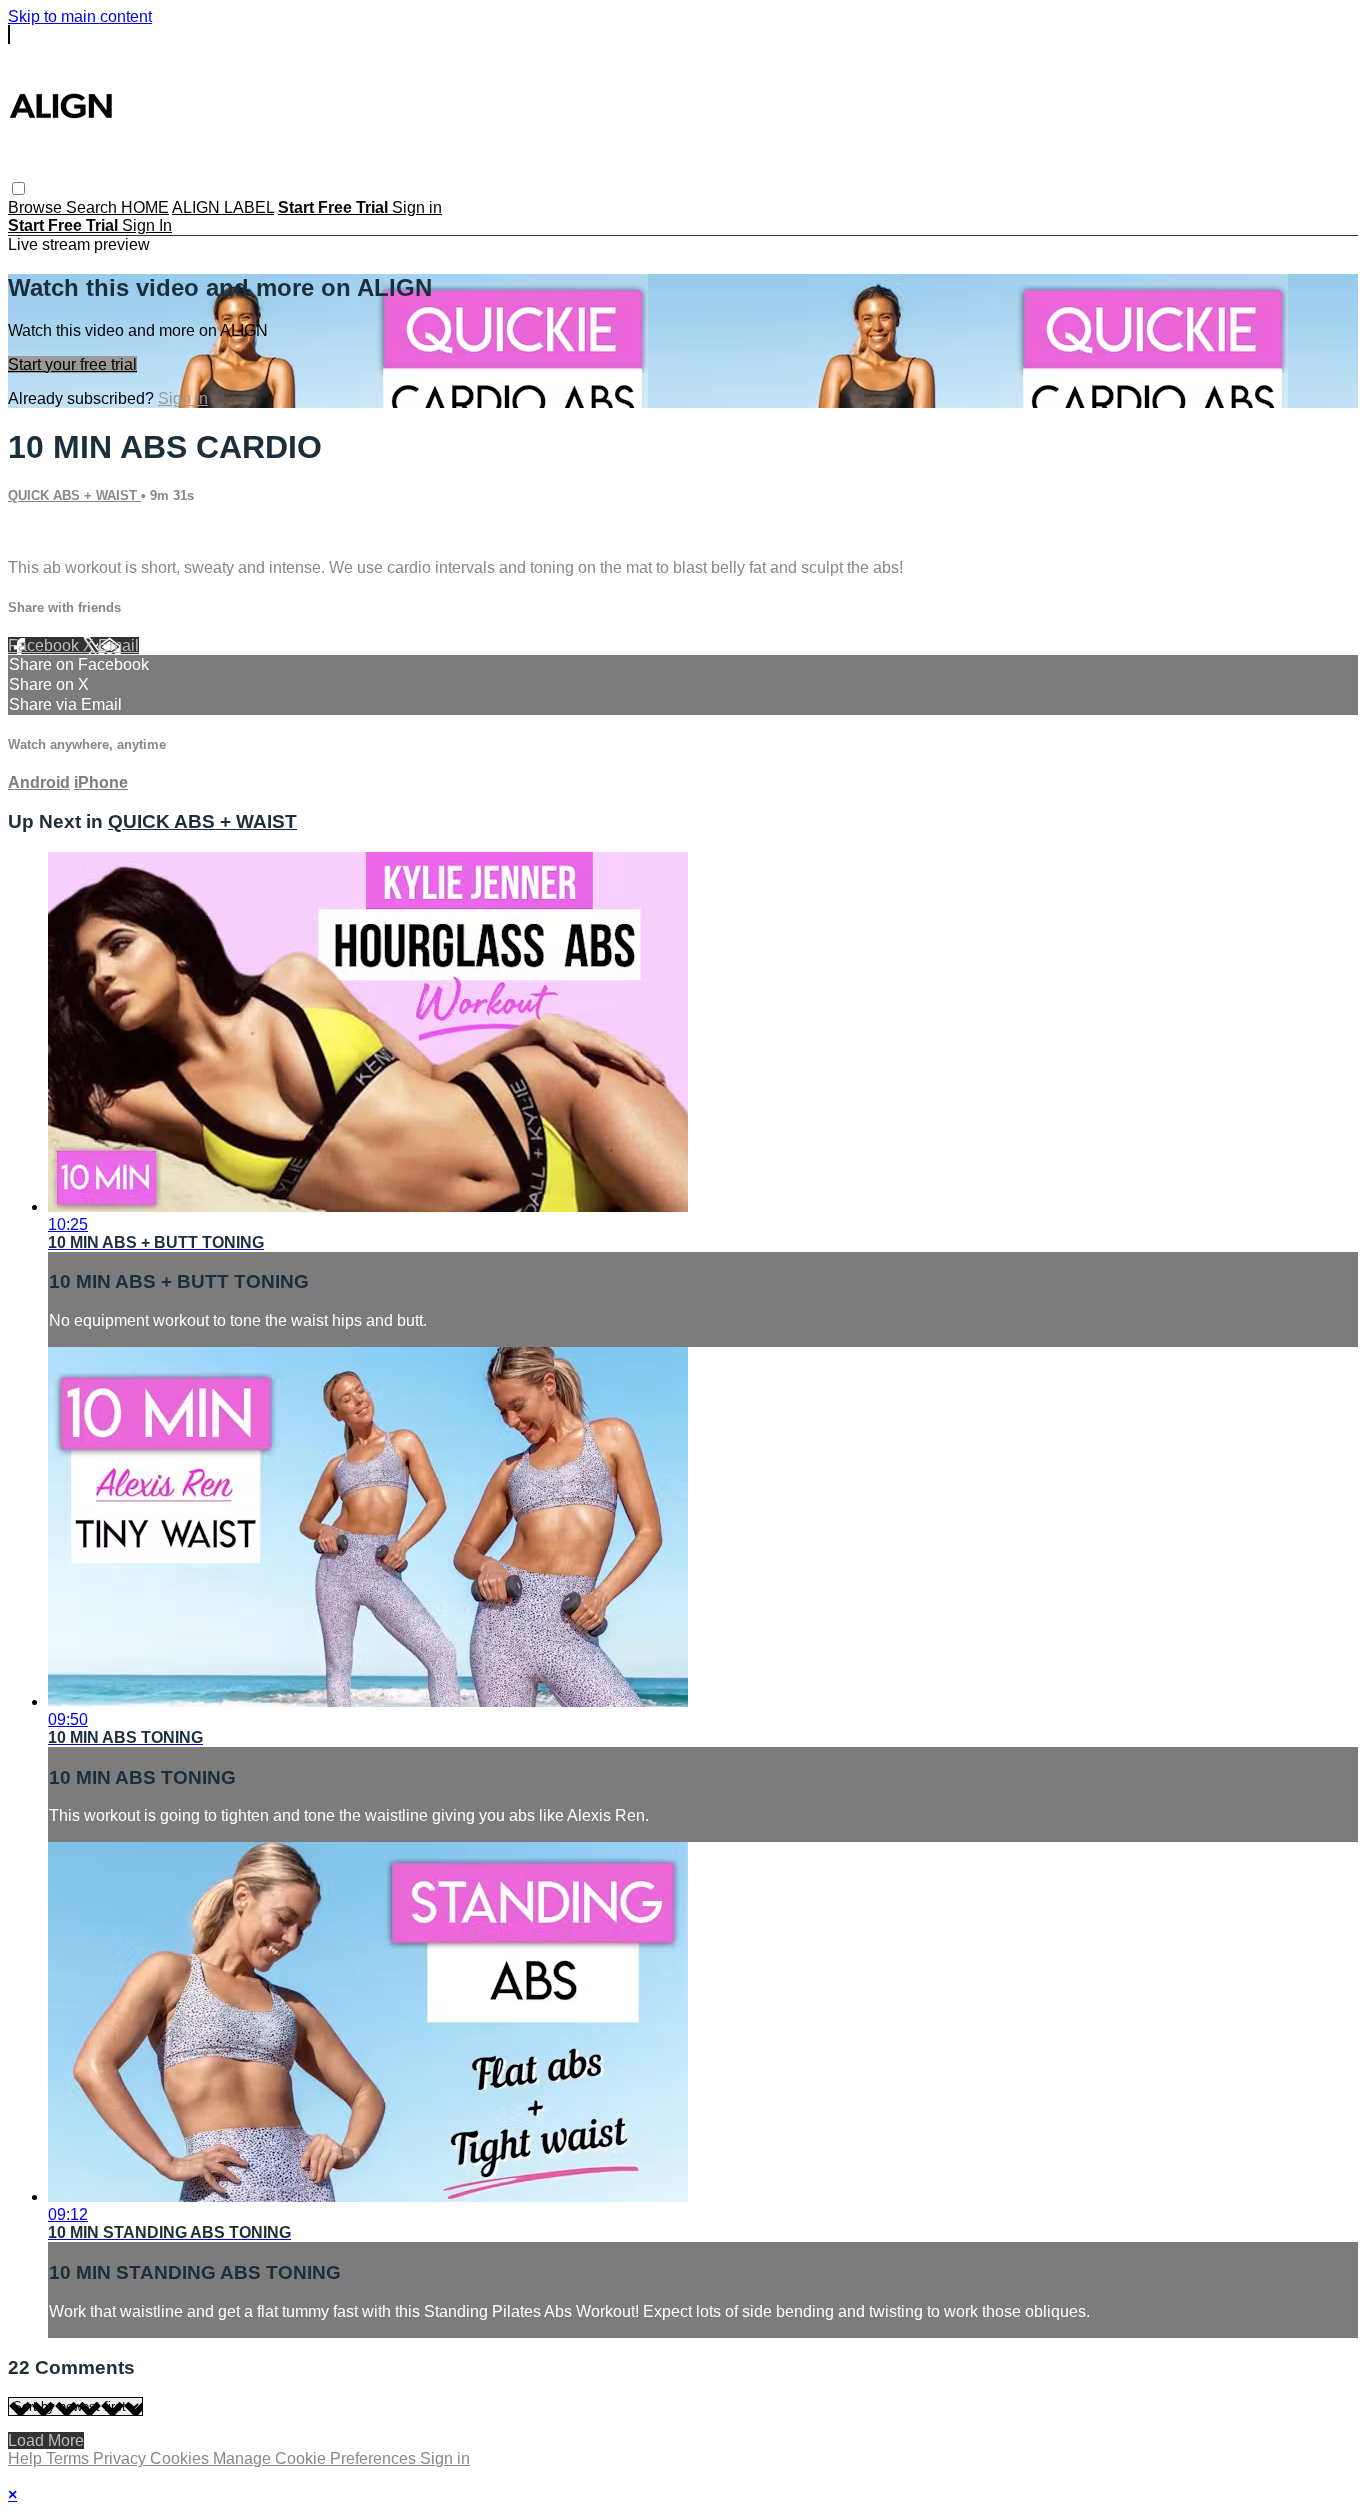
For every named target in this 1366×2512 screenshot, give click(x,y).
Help (27, 2458)
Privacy (121, 2458)
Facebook (45, 645)
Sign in (417, 207)
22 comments (55, 533)
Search (93, 207)
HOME (145, 207)
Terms (69, 2458)
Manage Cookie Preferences (316, 2458)
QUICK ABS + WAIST (74, 495)
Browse (37, 207)
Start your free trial (72, 364)
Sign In (147, 225)
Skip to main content (80, 16)
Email (118, 645)
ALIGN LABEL (223, 207)
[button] (18, 188)
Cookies (181, 2458)
